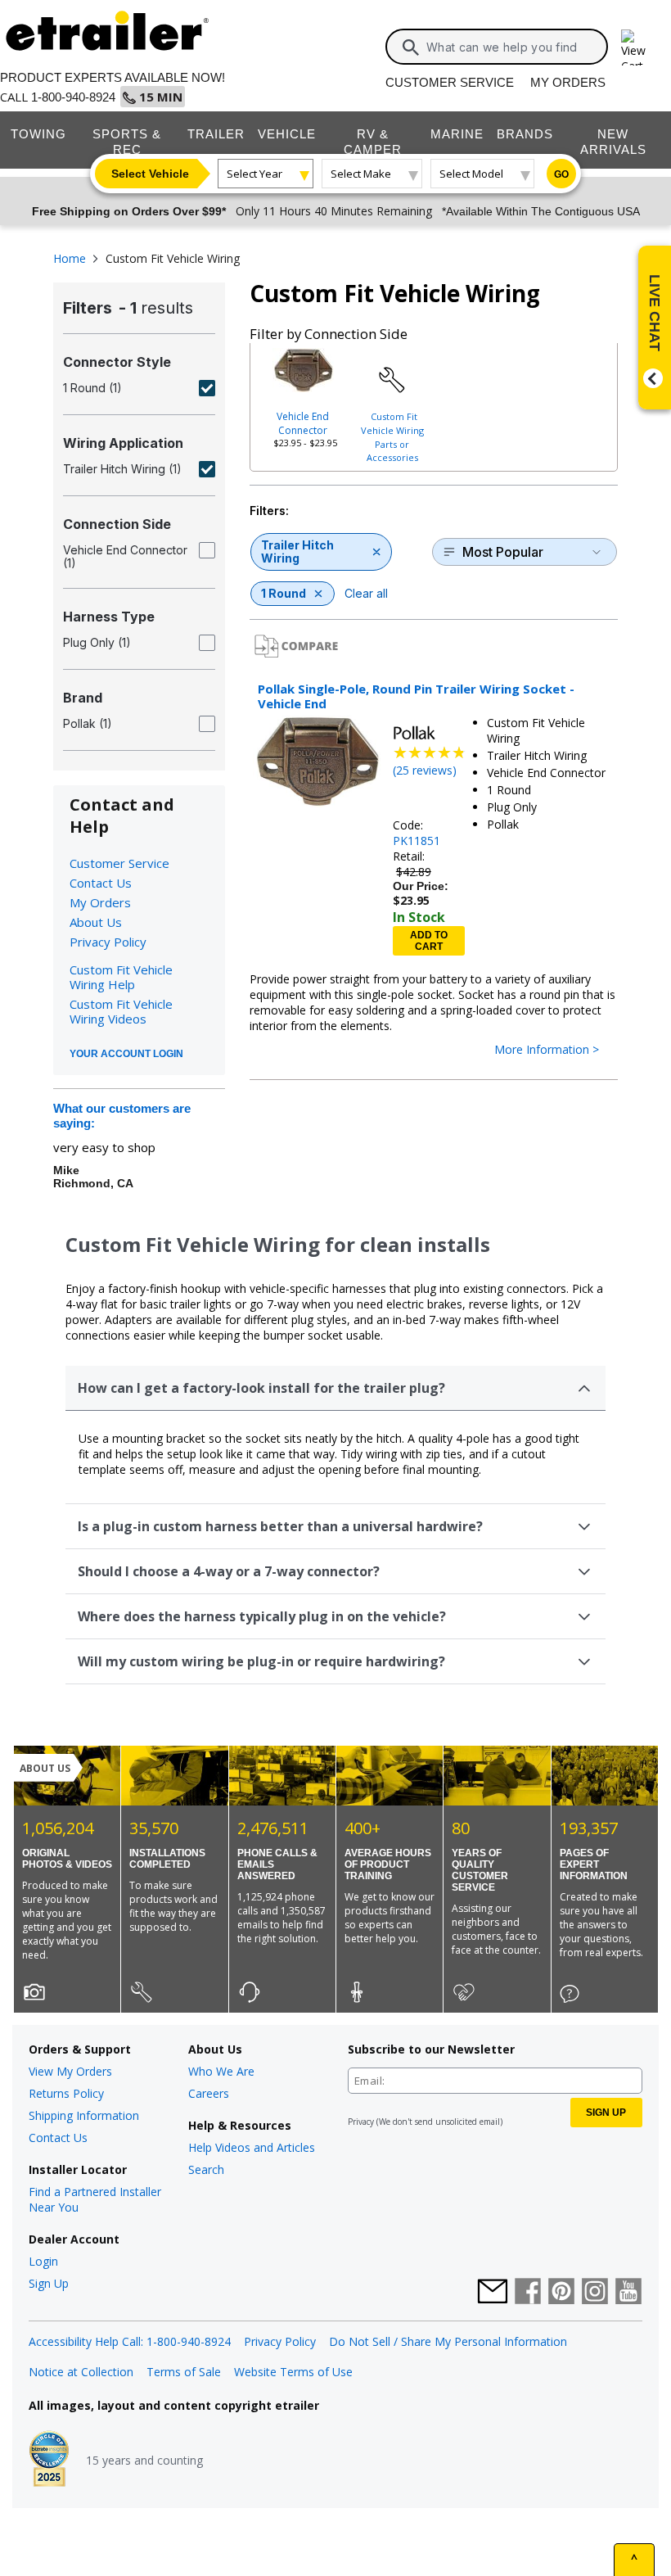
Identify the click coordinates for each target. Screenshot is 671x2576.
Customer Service (450, 82)
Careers (209, 2093)
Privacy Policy (108, 942)
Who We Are (221, 2071)
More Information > (547, 1050)
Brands (525, 134)
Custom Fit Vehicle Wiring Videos (121, 1011)
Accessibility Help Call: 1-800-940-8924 (130, 2341)
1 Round (284, 593)
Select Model (471, 174)
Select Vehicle (150, 174)
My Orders (568, 82)
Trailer (216, 134)
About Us (96, 922)
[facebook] (528, 2293)
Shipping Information (84, 2115)
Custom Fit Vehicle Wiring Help (121, 977)
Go (561, 174)
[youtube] (628, 2293)
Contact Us (101, 883)
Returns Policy (66, 2093)
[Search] (411, 47)
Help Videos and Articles (252, 2147)
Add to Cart (429, 941)
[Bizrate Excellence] (49, 2461)
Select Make (361, 174)
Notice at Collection (81, 2372)
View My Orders (70, 2071)
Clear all (366, 593)
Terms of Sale (184, 2372)
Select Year (254, 174)
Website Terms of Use (293, 2372)
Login (43, 2261)
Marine (457, 134)
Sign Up (49, 2283)
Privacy (361, 2122)
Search (206, 2169)
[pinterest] (561, 2293)
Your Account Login (126, 1054)
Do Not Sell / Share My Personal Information (448, 2341)
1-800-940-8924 (73, 97)
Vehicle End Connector (303, 423)
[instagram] (595, 2293)
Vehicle (287, 134)
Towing (38, 134)
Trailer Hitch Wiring (297, 551)
